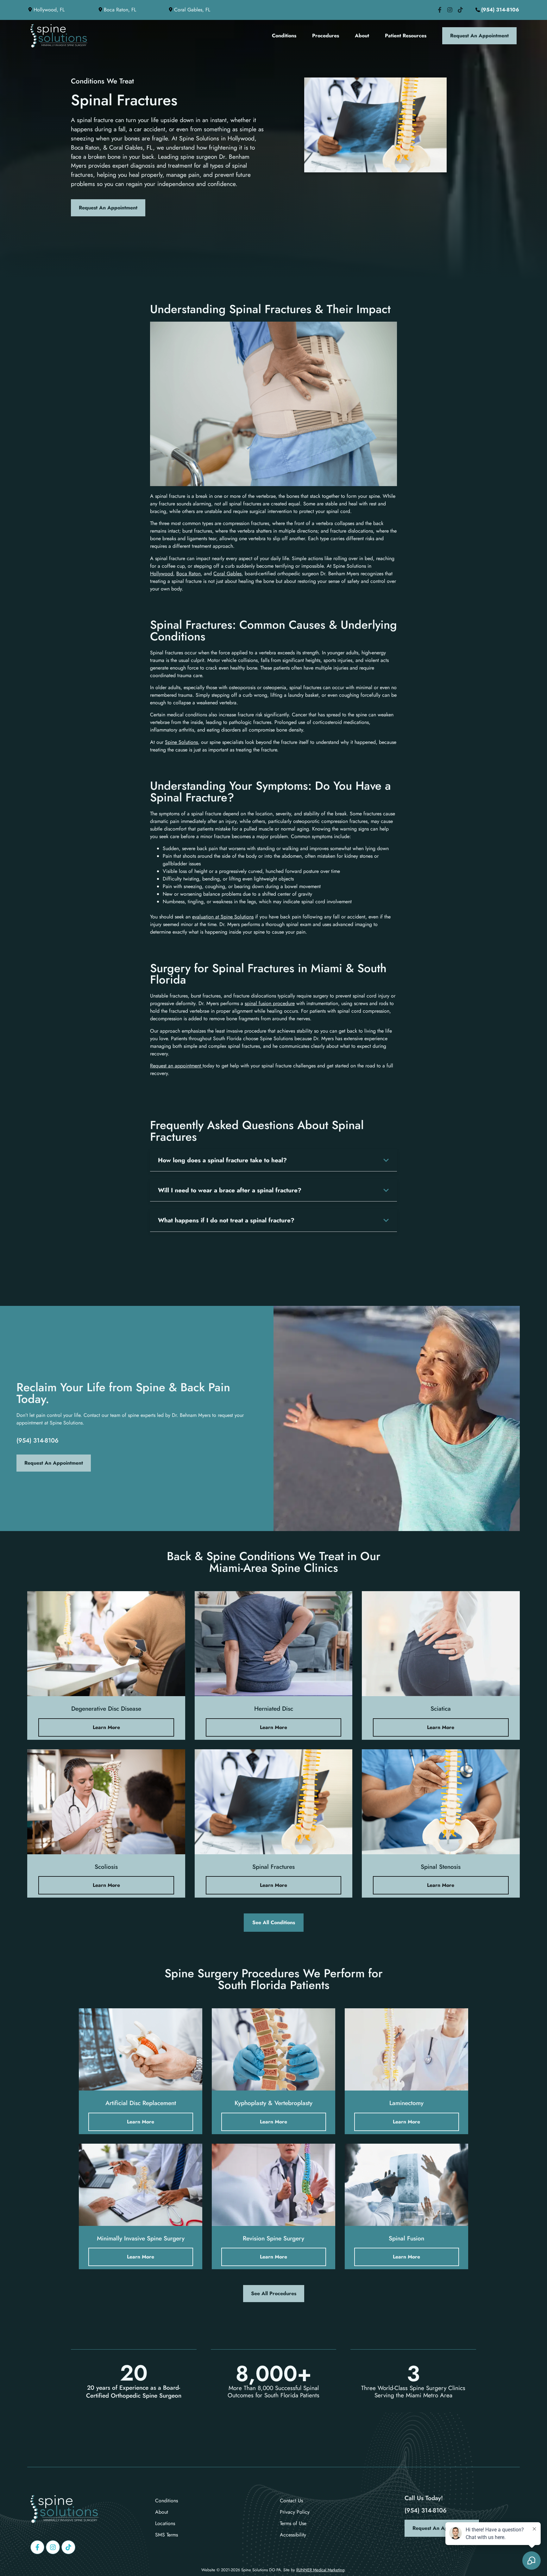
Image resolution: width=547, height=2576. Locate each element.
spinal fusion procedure (270, 1003)
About (362, 36)
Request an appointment (176, 1066)
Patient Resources (406, 36)
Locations (165, 2523)
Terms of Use (293, 2523)
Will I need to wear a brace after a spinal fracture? (230, 1190)
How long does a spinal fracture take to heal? (222, 1160)
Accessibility (293, 2535)
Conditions (284, 36)
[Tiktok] (68, 2547)
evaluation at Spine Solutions (223, 917)
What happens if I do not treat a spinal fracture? (226, 1220)
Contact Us (291, 2501)
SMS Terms (167, 2535)
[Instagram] (53, 2547)
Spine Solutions (181, 742)
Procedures (326, 36)
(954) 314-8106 (38, 1440)
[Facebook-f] (37, 2547)
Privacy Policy (295, 2512)
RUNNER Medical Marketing (320, 2570)
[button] (273, 1160)
